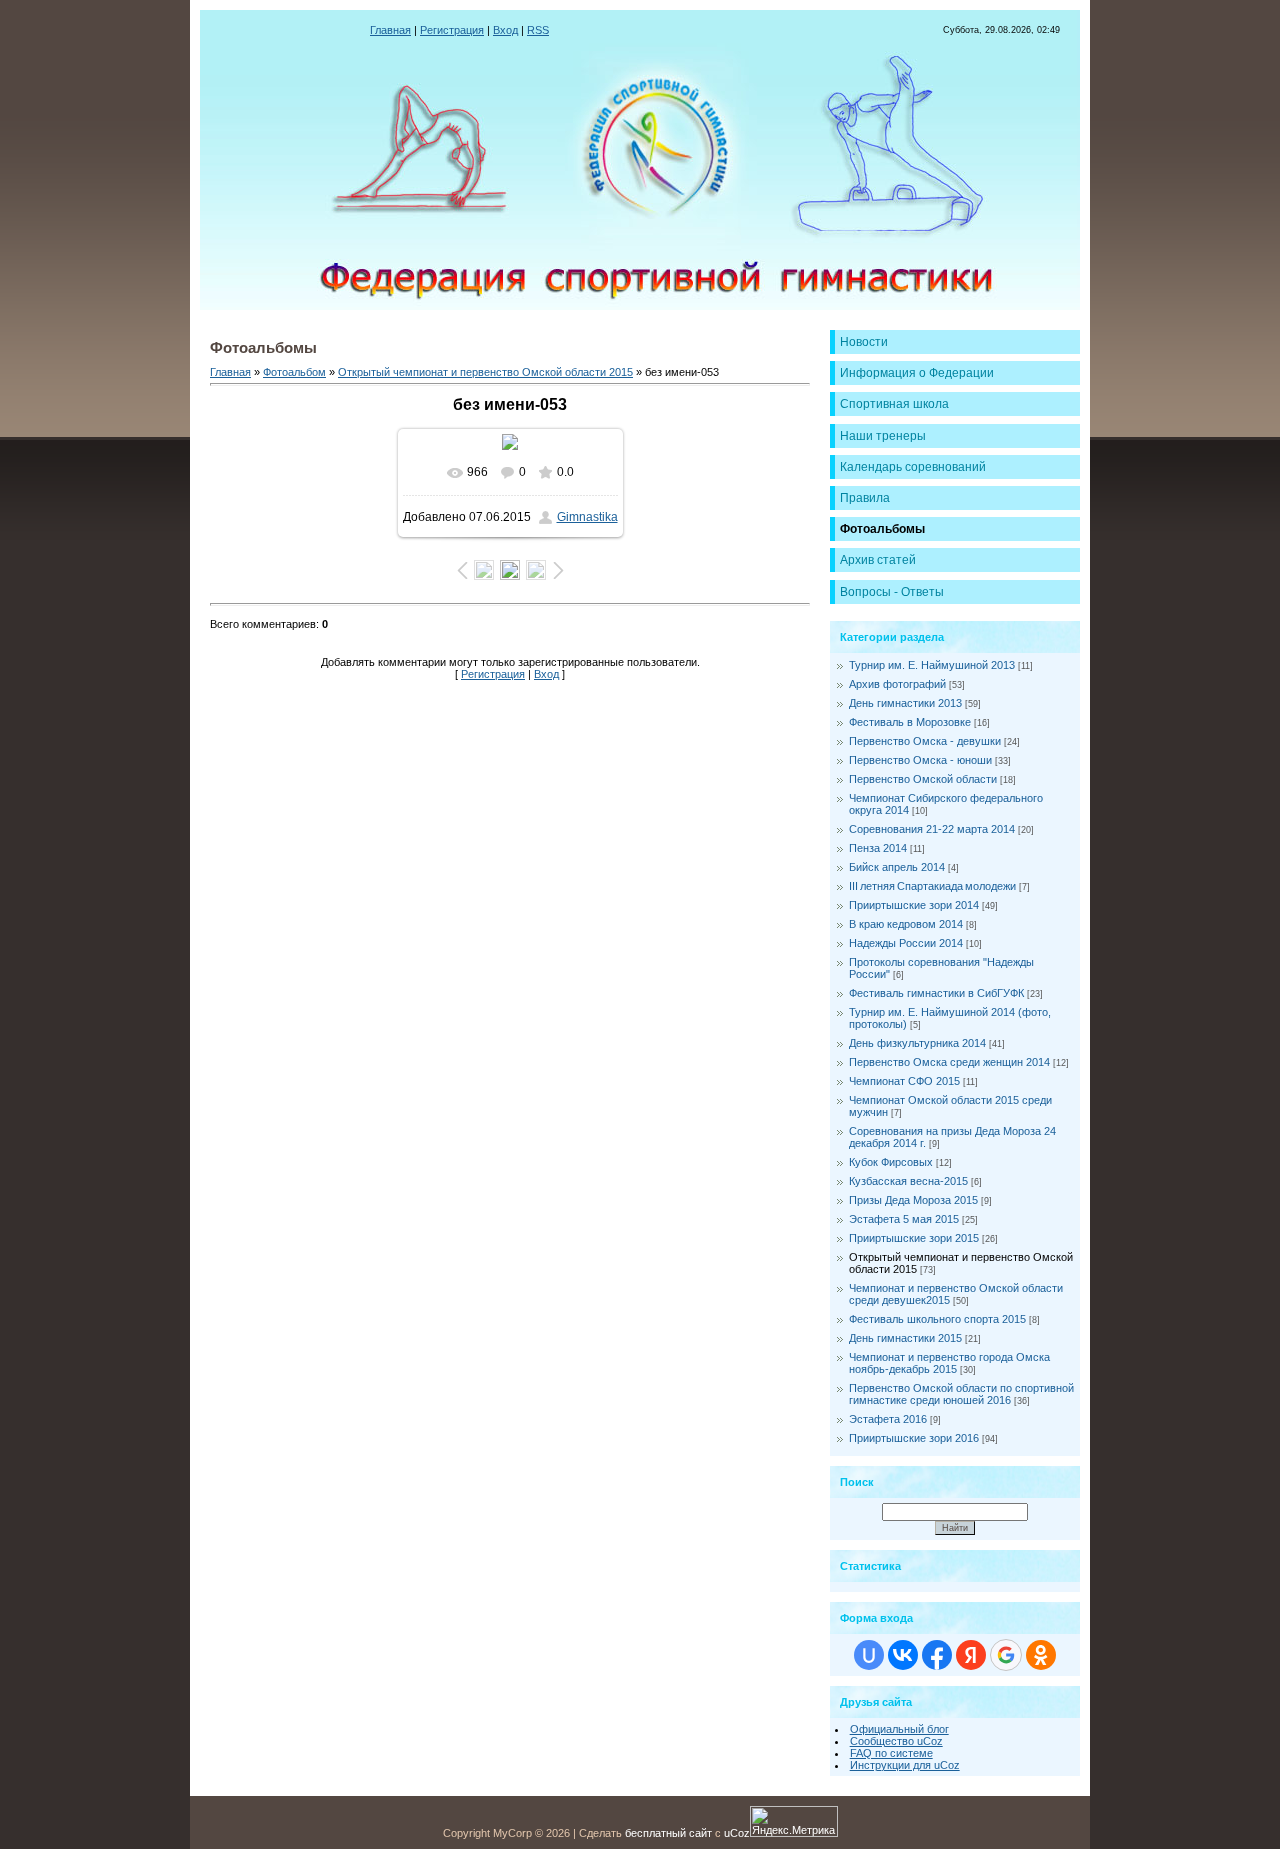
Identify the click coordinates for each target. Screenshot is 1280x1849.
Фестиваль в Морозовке (910, 722)
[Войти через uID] (869, 1655)
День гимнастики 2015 (905, 1338)
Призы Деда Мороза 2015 (913, 1200)
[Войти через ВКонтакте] (903, 1655)
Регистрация (452, 30)
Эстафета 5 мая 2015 (904, 1219)
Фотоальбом (294, 372)
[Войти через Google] (1006, 1655)
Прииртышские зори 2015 (914, 1238)
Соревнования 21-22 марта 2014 (932, 829)
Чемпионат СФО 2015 (904, 1081)
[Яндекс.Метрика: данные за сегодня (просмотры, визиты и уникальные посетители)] (794, 1821)
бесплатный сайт (668, 1833)
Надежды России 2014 (906, 943)
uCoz (737, 1833)
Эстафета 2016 (888, 1419)
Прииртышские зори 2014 (914, 905)
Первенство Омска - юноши (920, 760)
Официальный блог (899, 1729)
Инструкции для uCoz (905, 1765)
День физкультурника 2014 (917, 1043)
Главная (390, 30)
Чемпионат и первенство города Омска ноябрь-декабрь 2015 (949, 1363)
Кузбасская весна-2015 (908, 1181)
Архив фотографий (897, 684)
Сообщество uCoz (896, 1741)
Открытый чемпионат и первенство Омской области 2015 (485, 372)
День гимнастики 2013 (905, 703)
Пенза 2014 (878, 848)
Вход (505, 30)
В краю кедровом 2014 (906, 924)
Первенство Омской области (923, 779)
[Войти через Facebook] (937, 1655)
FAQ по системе (891, 1753)
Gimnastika (587, 517)
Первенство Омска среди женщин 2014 (949, 1062)
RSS (538, 30)
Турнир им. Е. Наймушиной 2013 (932, 665)
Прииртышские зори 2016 (914, 1438)
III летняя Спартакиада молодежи (932, 886)
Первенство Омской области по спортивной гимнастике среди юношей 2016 (961, 1394)
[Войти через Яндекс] (971, 1655)
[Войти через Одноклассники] (1041, 1655)
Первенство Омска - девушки (925, 741)
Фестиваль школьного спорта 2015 (937, 1319)
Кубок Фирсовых (891, 1162)
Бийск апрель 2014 (897, 867)
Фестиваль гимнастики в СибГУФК (936, 993)
